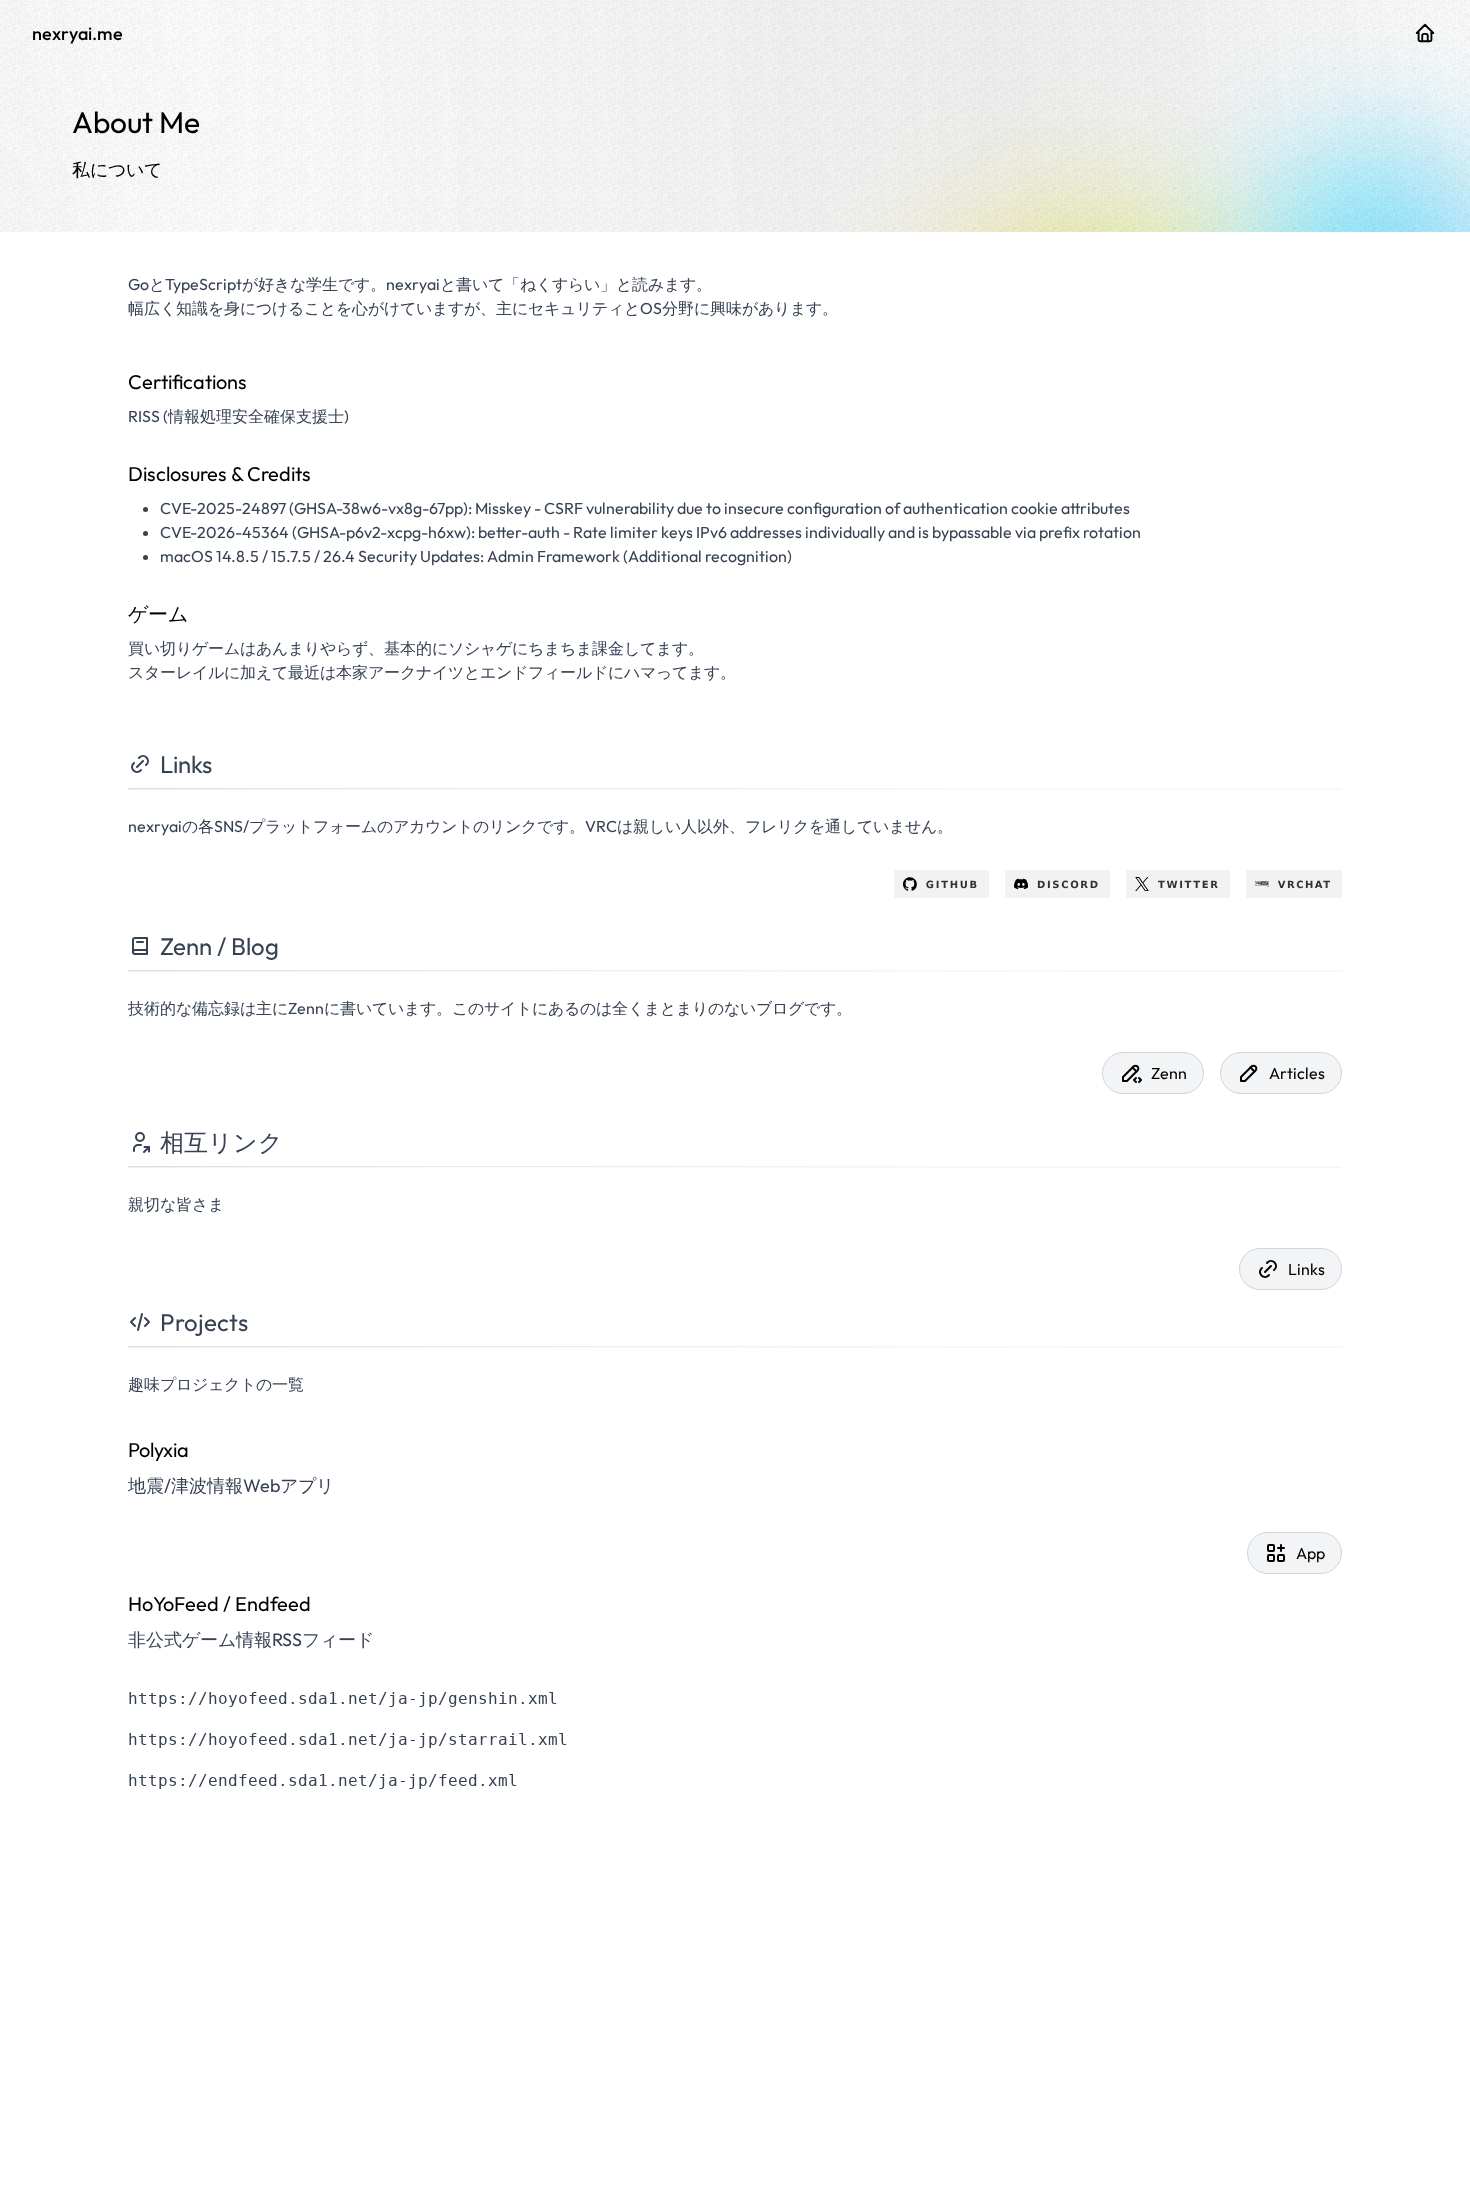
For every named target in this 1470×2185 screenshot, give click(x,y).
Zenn (1169, 1073)
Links (1306, 1269)
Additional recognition (707, 556)
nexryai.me (77, 33)
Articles (1297, 1073)
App (1310, 1553)
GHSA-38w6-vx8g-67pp (378, 508)
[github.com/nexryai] (1425, 33)
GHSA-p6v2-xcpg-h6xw (381, 532)
